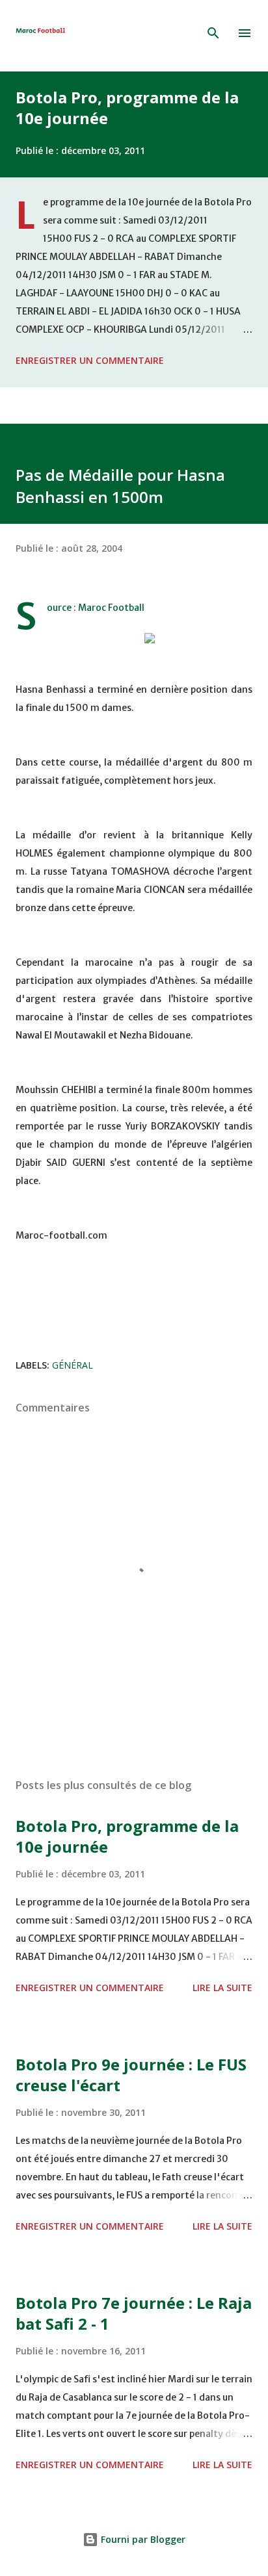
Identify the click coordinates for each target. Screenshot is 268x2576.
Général (73, 1365)
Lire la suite (222, 1988)
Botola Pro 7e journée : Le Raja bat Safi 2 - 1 (134, 2313)
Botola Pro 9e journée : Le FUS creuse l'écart (131, 2075)
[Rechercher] (213, 33)
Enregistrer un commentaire (90, 360)
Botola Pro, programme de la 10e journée (127, 108)
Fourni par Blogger (142, 2539)
